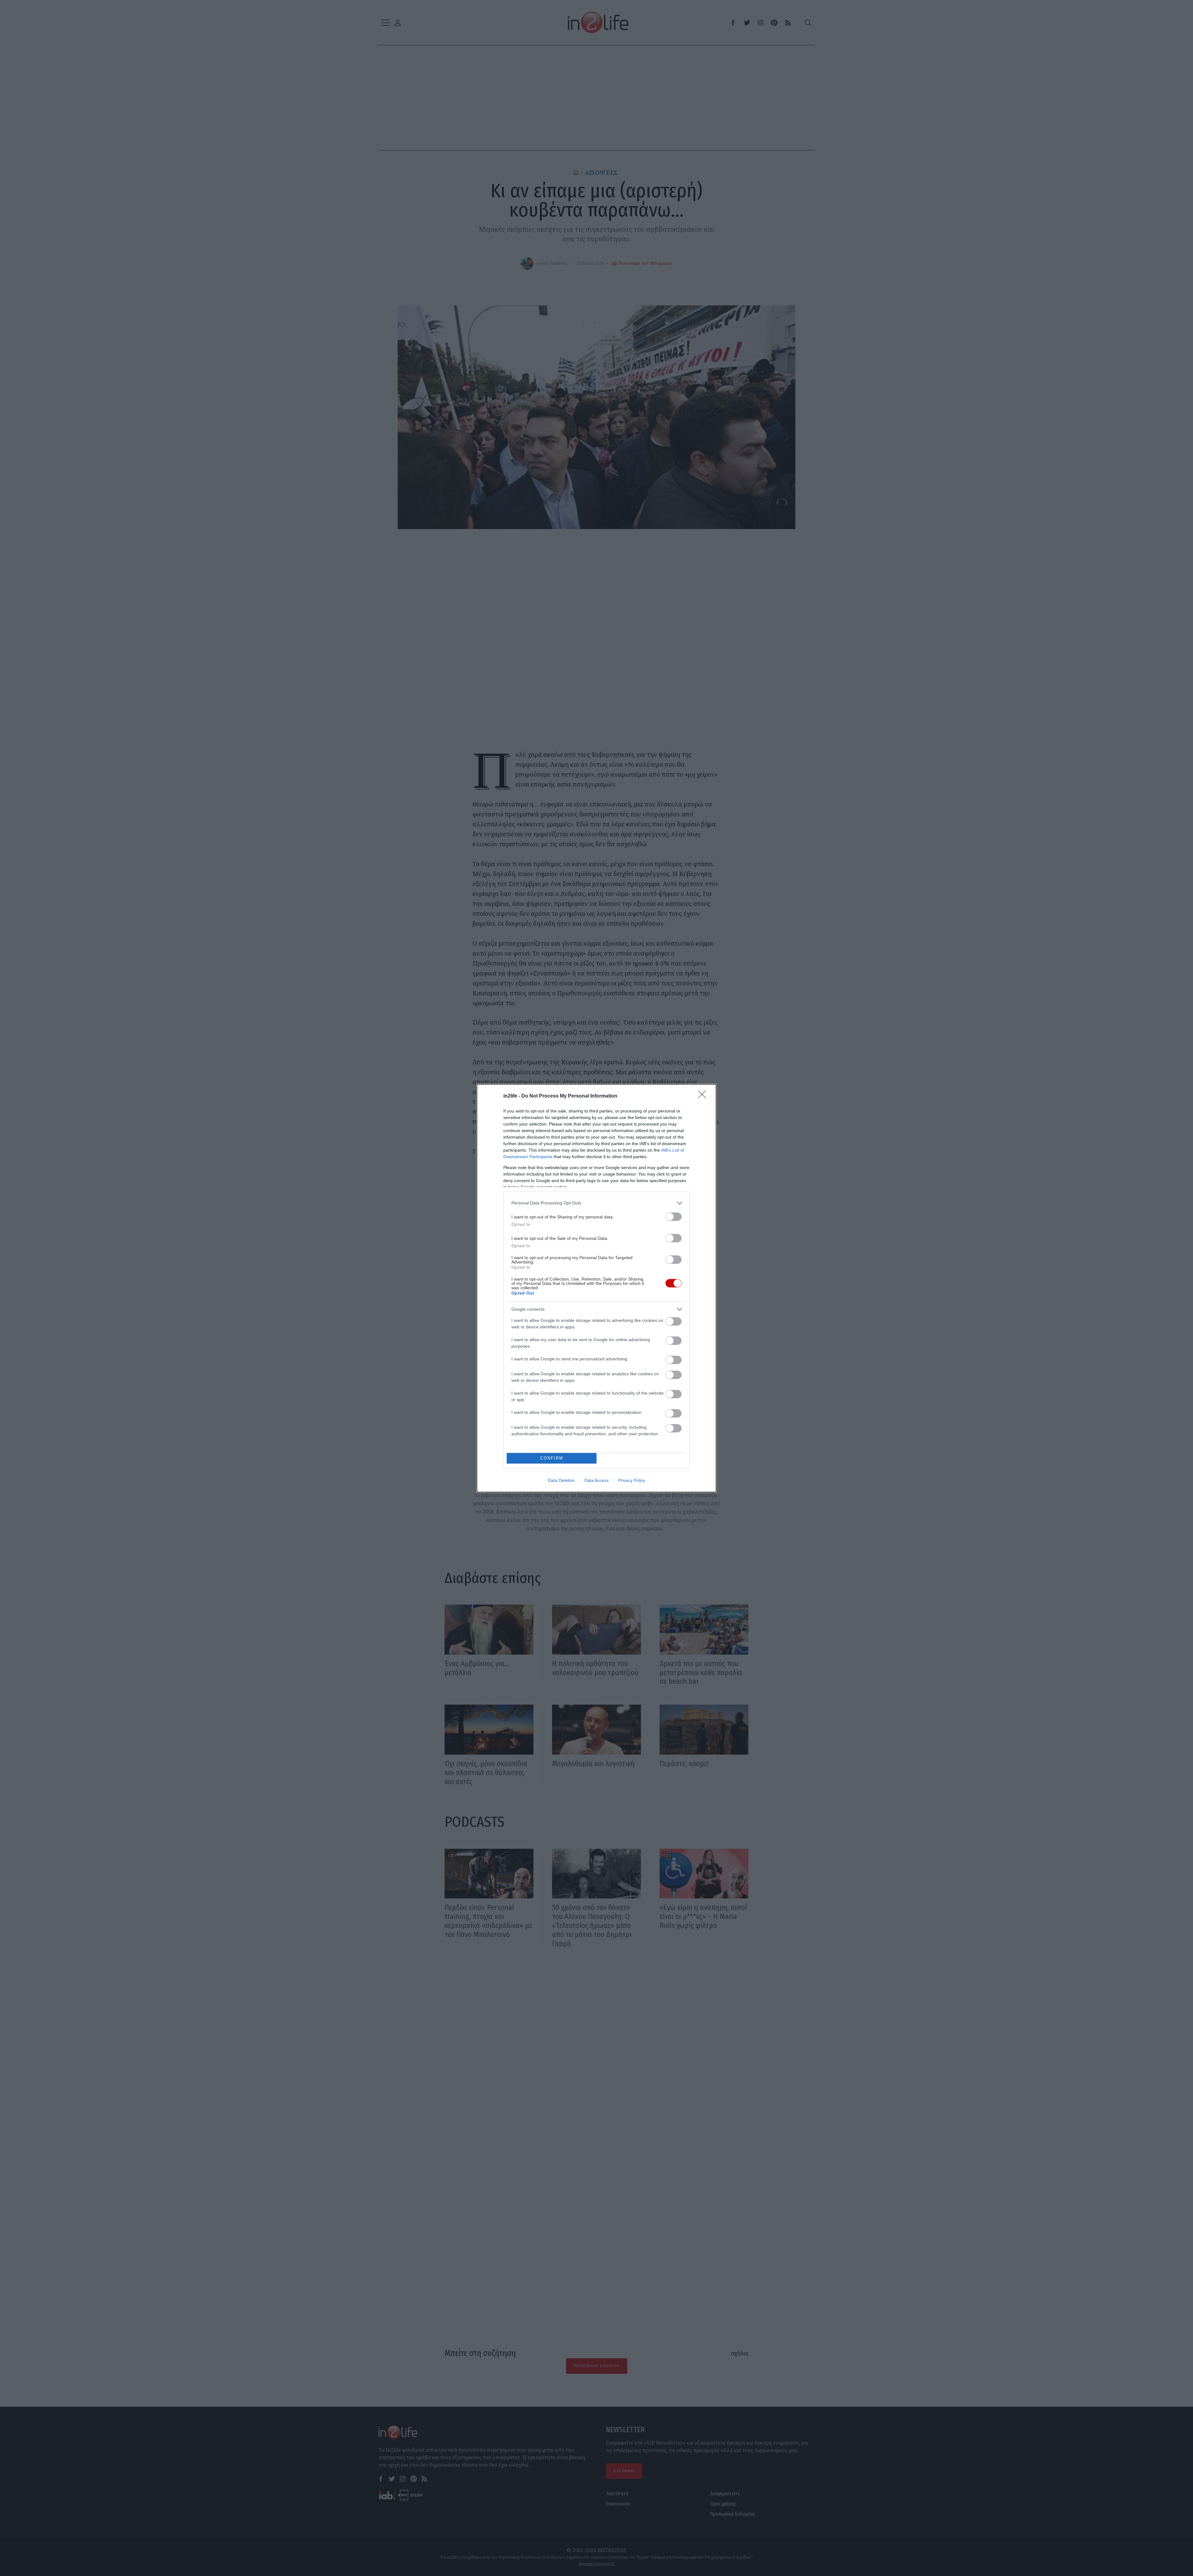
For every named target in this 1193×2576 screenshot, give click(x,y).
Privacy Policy (632, 1480)
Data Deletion (561, 1480)
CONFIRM (552, 1458)
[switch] (674, 1217)
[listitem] (596, 1203)
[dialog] (596, 1288)
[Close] (704, 1096)
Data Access (596, 1480)
